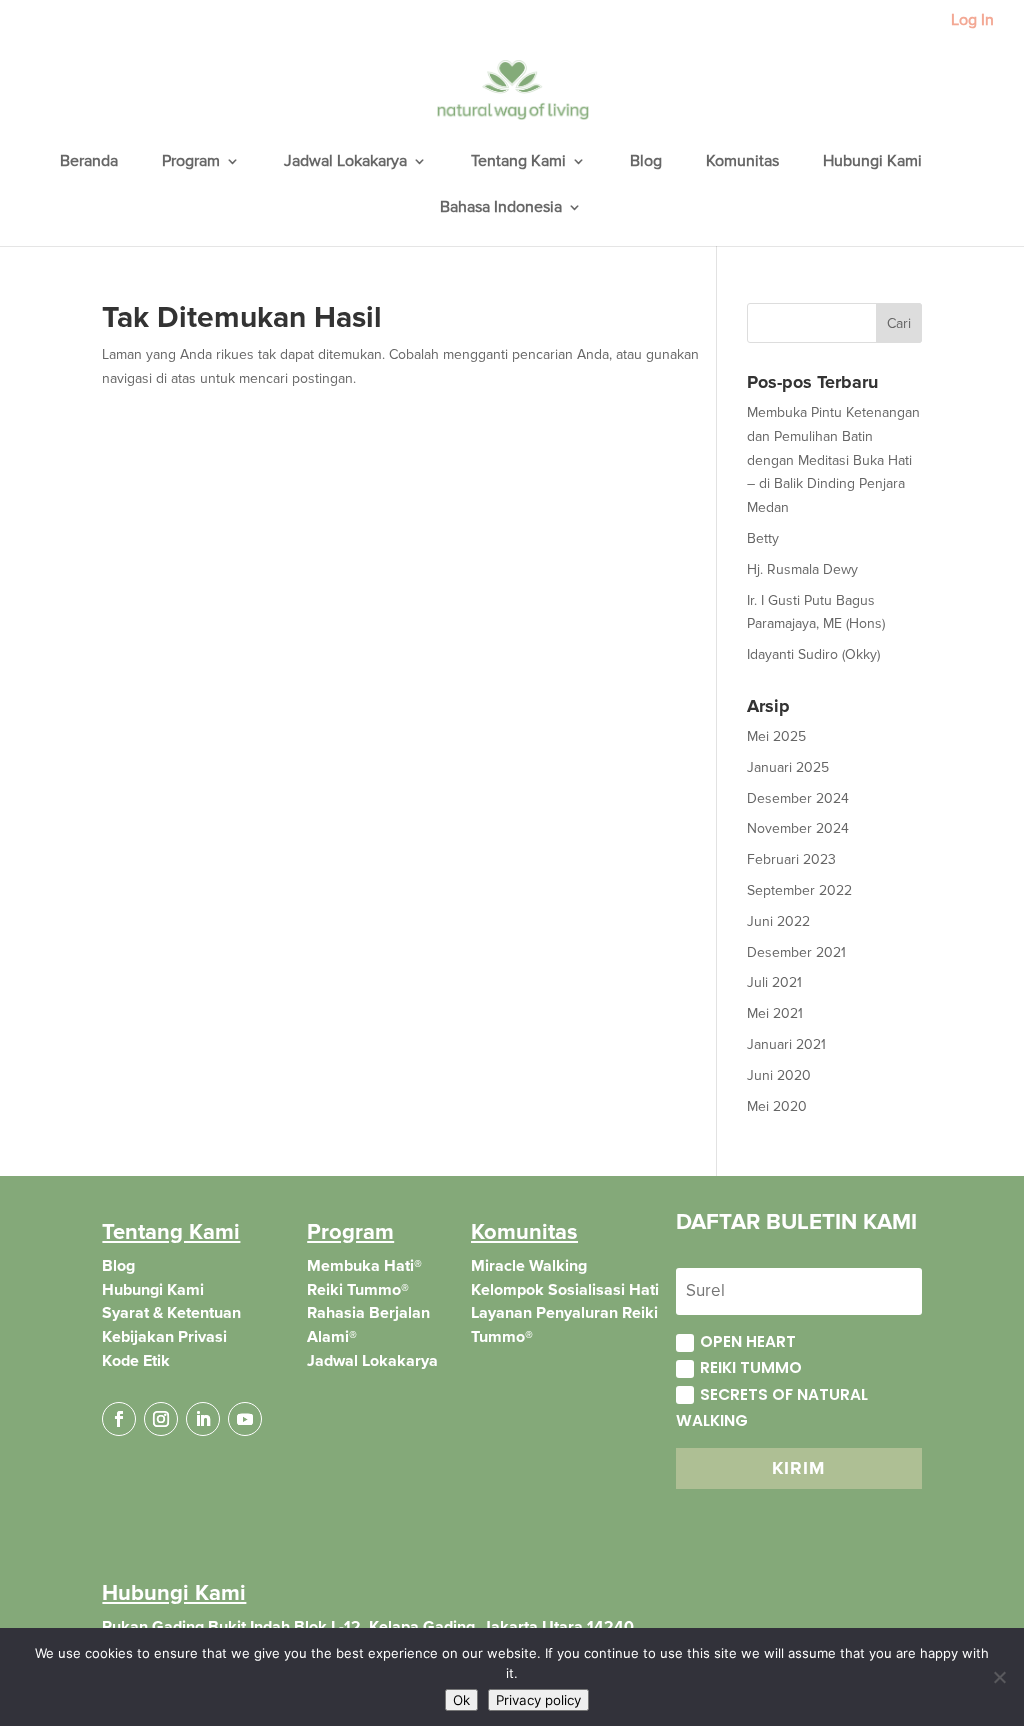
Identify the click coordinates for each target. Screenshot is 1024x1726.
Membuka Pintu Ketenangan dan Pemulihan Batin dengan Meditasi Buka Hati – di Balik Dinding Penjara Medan (833, 460)
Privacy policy (538, 1700)
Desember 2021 (796, 952)
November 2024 (798, 828)
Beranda (89, 162)
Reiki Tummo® (358, 1290)
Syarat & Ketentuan (171, 1313)
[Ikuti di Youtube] (245, 1419)
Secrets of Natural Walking (772, 1407)
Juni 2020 (779, 1075)
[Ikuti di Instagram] (161, 1419)
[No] (999, 1677)
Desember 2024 (798, 798)
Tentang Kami (518, 162)
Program (191, 162)
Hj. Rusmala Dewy (802, 569)
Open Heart (748, 1341)
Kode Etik (136, 1361)
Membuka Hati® (364, 1266)
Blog (646, 162)
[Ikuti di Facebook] (119, 1419)
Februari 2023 (791, 859)
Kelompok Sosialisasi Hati (565, 1290)
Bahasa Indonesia (501, 208)
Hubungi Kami (872, 162)
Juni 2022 (778, 921)
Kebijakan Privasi (164, 1337)
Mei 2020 (777, 1106)
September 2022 (799, 890)
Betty (763, 538)
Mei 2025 (776, 736)
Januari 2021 (786, 1044)
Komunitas (742, 162)
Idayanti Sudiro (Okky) (813, 654)
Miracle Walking (529, 1266)
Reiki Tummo (751, 1367)
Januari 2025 (788, 767)
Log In (972, 21)
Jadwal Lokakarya (345, 162)
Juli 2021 (774, 982)
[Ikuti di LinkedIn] (203, 1419)
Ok (461, 1700)
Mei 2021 (775, 1013)
